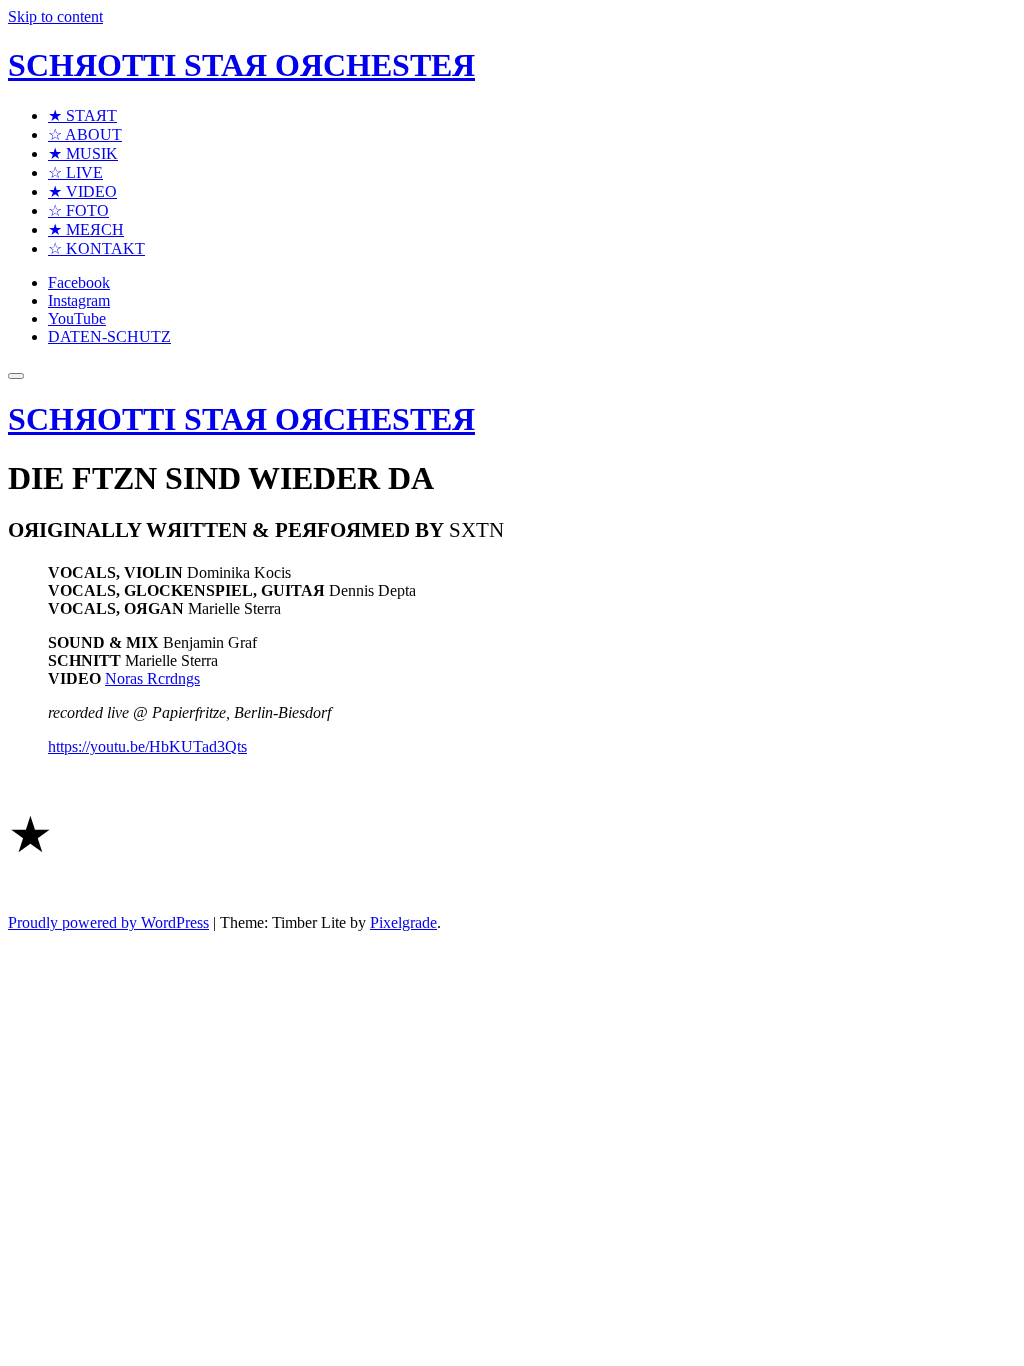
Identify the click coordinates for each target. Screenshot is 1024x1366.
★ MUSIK (83, 153)
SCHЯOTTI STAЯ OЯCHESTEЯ (241, 65)
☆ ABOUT (85, 134)
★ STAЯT (82, 115)
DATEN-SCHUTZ (109, 336)
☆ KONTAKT (96, 248)
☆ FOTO (78, 210)
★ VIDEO (82, 191)
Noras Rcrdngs (152, 678)
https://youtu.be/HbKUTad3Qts (147, 746)
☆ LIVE (75, 172)
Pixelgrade (403, 922)
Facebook (79, 282)
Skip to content (55, 16)
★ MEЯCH (86, 229)
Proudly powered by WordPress (108, 922)
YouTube (77, 318)
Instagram (79, 300)
